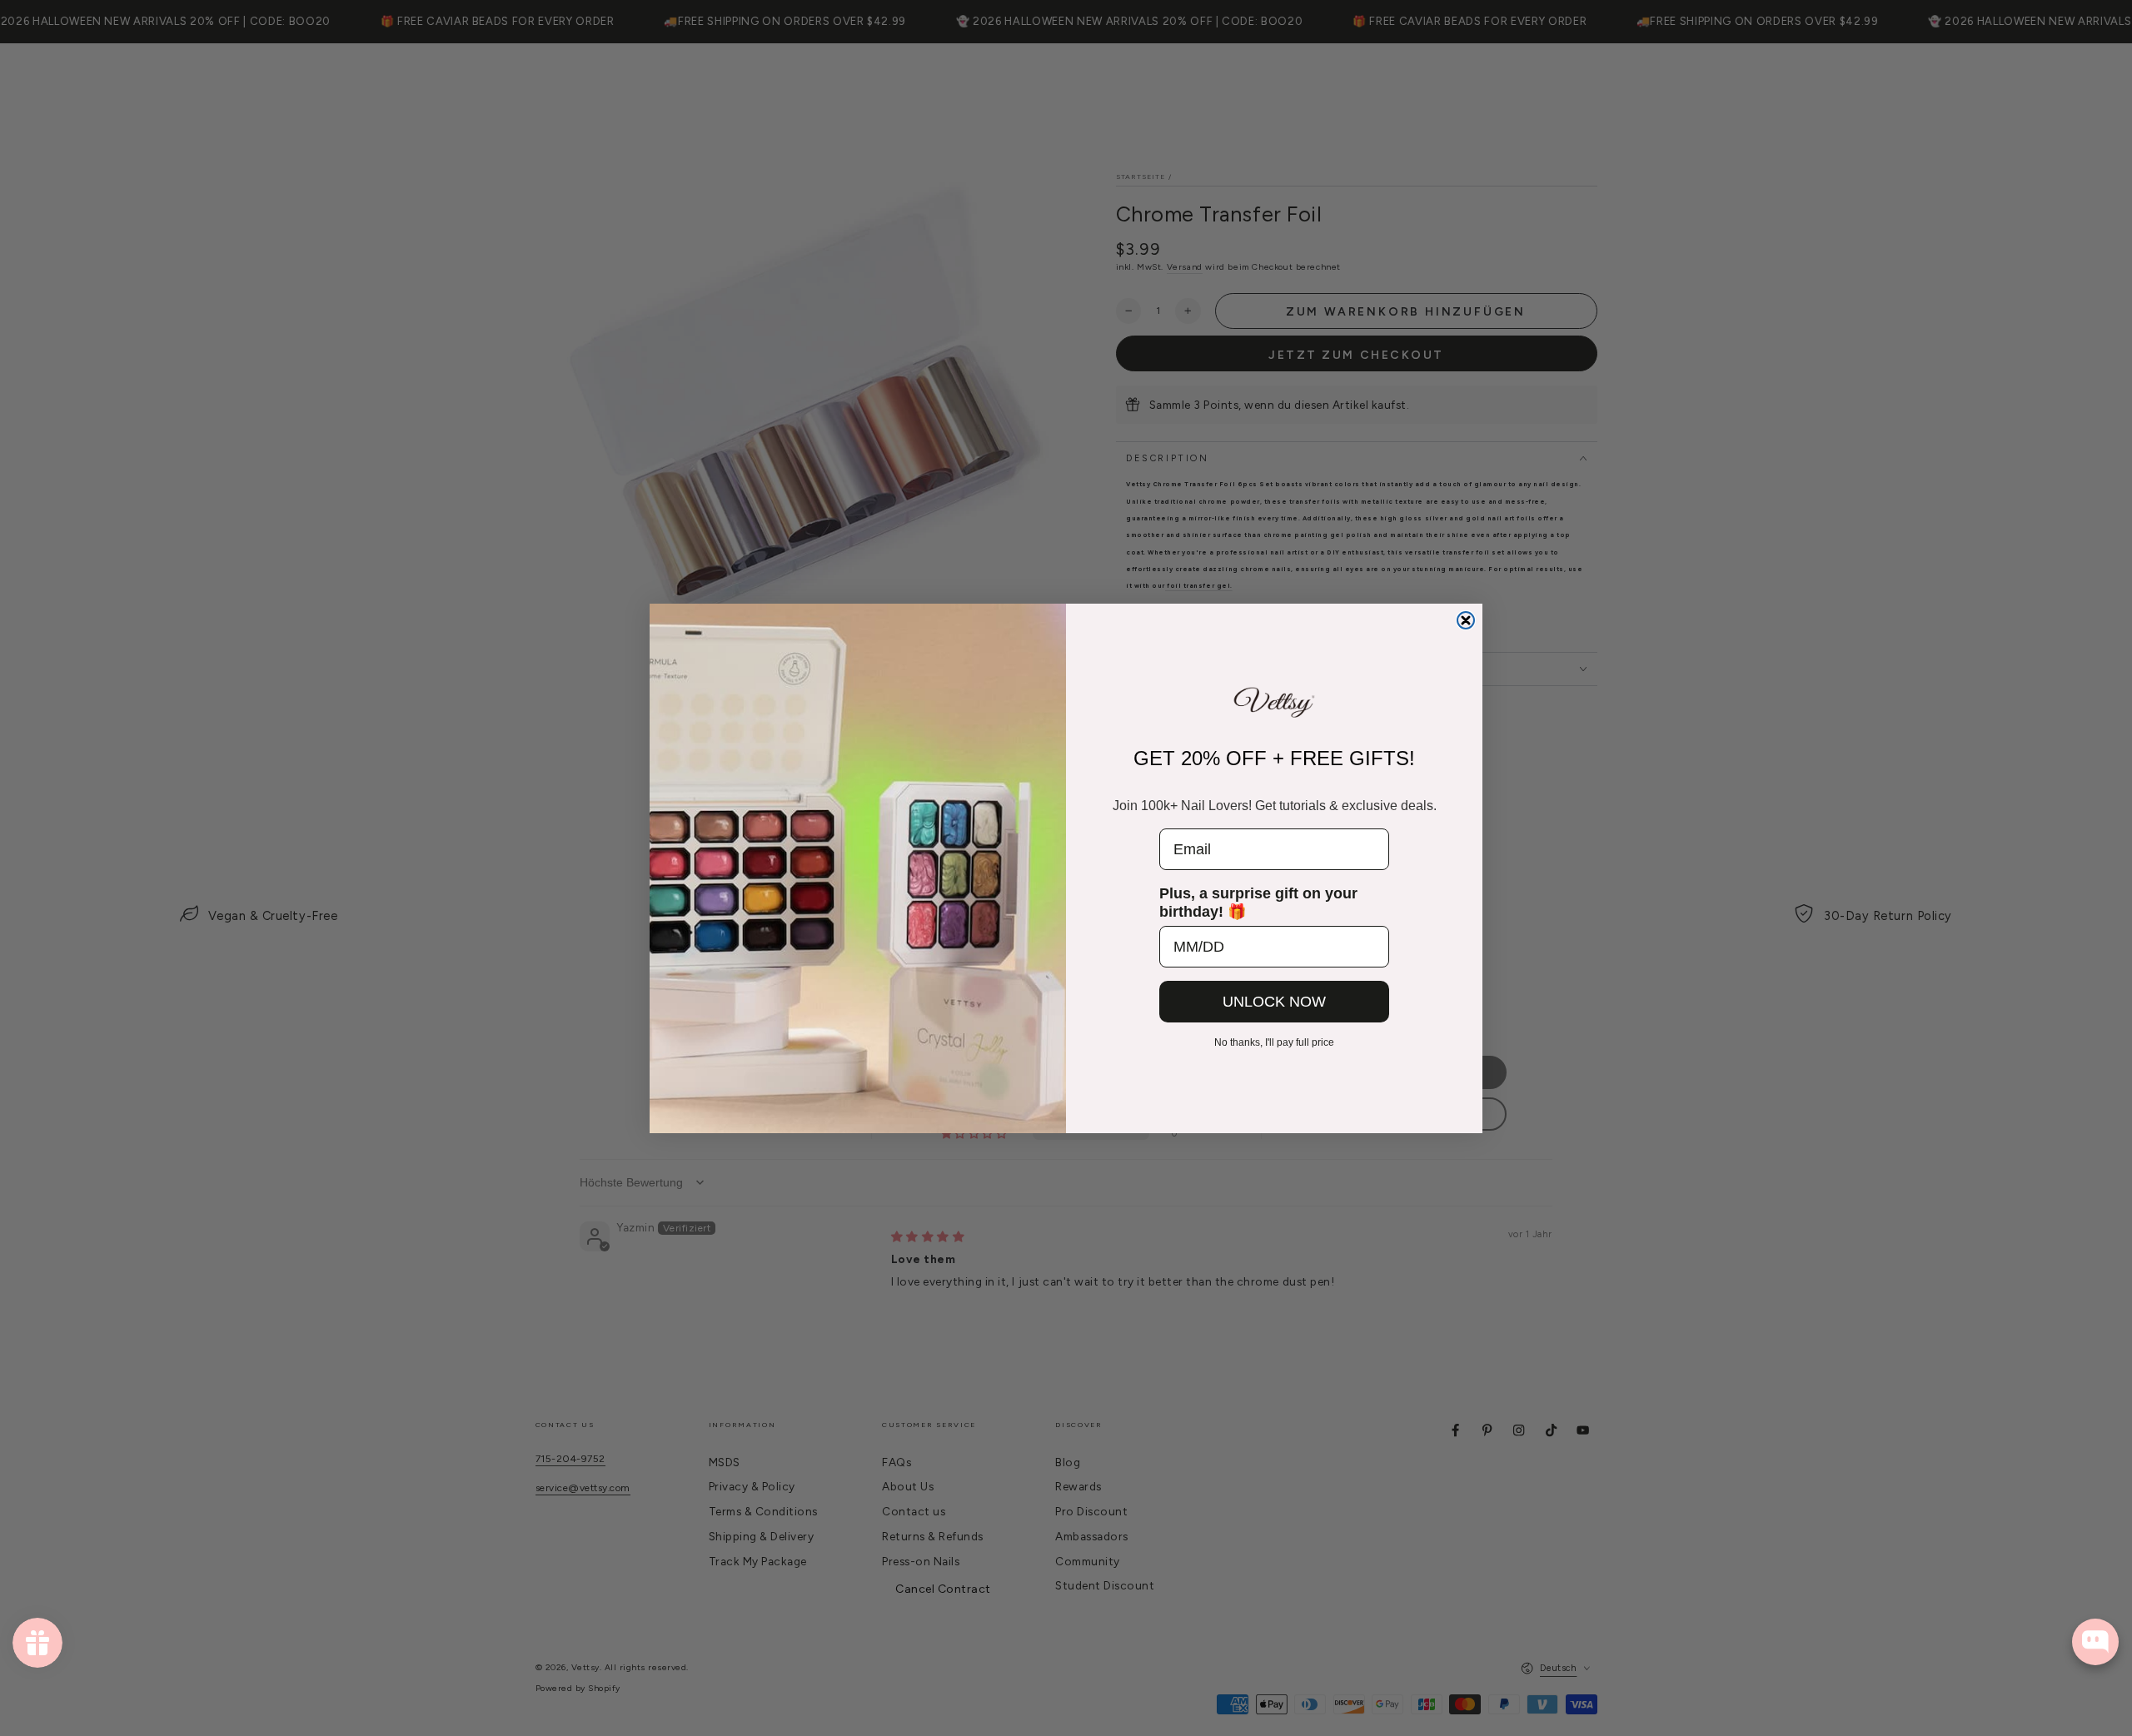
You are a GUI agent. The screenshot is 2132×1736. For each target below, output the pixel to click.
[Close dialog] (1466, 620)
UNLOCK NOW (1274, 1002)
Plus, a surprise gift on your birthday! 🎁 (1258, 903)
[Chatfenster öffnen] (2095, 1642)
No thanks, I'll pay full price (1274, 1042)
